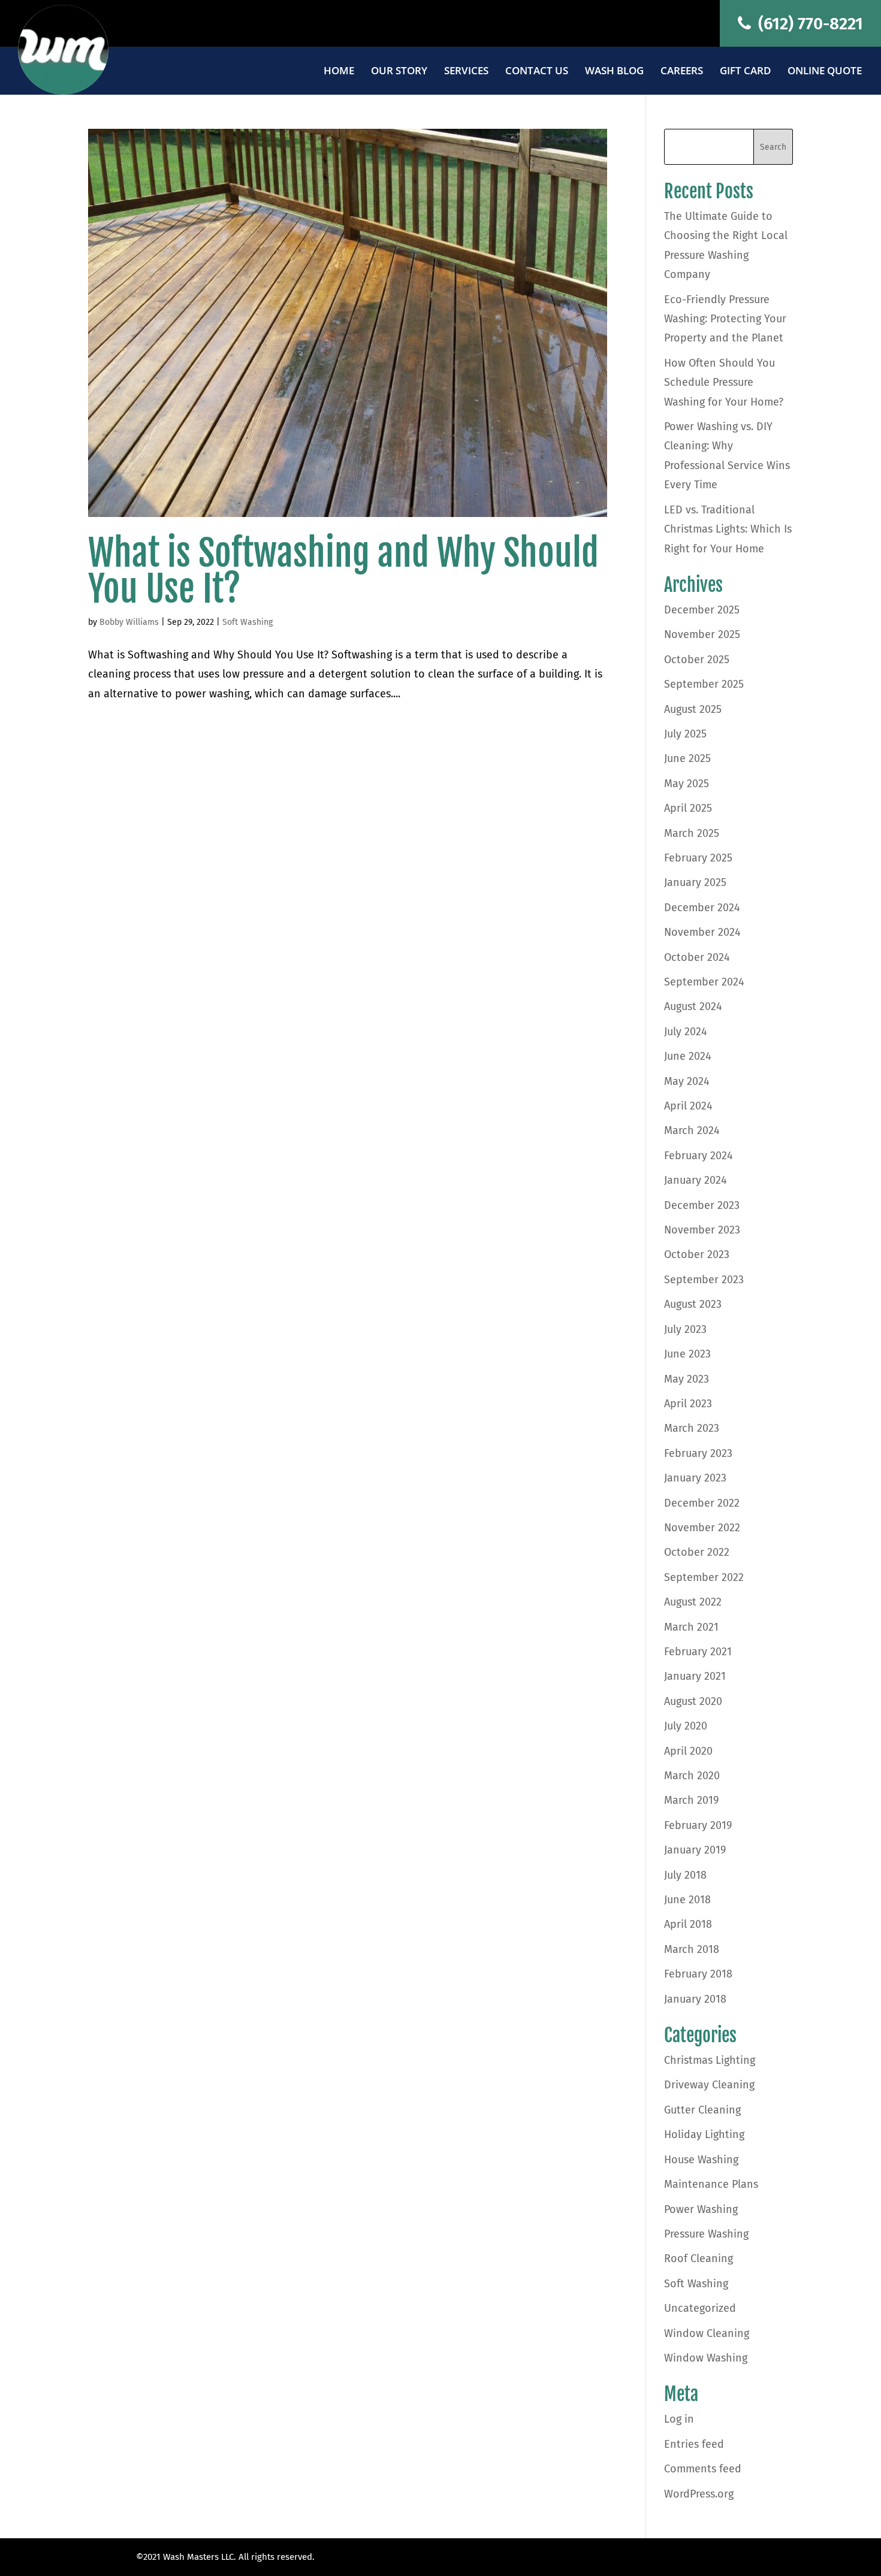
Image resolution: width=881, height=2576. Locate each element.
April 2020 (688, 1751)
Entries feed (694, 2444)
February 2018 (698, 1974)
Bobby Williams (129, 622)
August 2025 (693, 709)
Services (466, 72)
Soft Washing (248, 622)
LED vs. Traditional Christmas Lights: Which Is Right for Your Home (728, 529)
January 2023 (695, 1478)
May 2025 (687, 784)
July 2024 (686, 1032)
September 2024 (704, 982)
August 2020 (693, 1701)
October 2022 (697, 1552)
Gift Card (745, 72)
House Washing (701, 2160)
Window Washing (706, 2358)
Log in (679, 2419)
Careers (682, 72)
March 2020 (692, 1776)
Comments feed (703, 2469)
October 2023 (697, 1254)
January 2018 (695, 1999)
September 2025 (704, 684)
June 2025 (687, 758)
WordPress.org (699, 2494)
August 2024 (693, 1006)
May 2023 (687, 1379)
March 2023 (692, 1428)
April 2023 (688, 1404)
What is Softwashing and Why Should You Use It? (343, 571)
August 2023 (693, 1304)
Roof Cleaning (699, 2258)
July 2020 (686, 1726)
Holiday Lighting (704, 2134)
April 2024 (688, 1106)
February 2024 (699, 1156)
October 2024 (697, 957)
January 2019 (695, 1850)
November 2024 (702, 932)
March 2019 (691, 1800)
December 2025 (702, 610)
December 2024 (702, 908)
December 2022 (702, 1503)
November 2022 (702, 1528)
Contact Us (537, 72)
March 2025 (692, 833)
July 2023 (685, 1329)
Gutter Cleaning (702, 2110)
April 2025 (688, 808)
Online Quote (825, 72)
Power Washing (701, 2209)
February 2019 (698, 1825)
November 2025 (702, 634)
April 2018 (688, 1924)
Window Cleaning (707, 2333)
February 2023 (698, 1453)
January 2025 (695, 882)
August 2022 (693, 1602)
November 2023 (702, 1230)
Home (339, 72)
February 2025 (698, 858)
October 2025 (697, 660)
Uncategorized (700, 2308)
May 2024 (687, 1081)
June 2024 (688, 1056)
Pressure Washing (706, 2234)
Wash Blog (614, 72)
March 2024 (692, 1130)
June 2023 (687, 1354)
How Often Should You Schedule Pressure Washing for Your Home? (724, 383)
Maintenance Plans (711, 2184)
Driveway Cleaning (709, 2085)
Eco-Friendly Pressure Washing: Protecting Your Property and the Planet (725, 319)
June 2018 (687, 1900)
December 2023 (702, 1205)
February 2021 (698, 1652)
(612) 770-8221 (808, 24)
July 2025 (685, 734)
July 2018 (685, 1875)
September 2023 (704, 1280)
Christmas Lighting (710, 2060)
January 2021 (695, 1676)
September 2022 (704, 1577)
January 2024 (696, 1180)
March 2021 (691, 1627)
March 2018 (692, 1949)
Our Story (399, 72)
